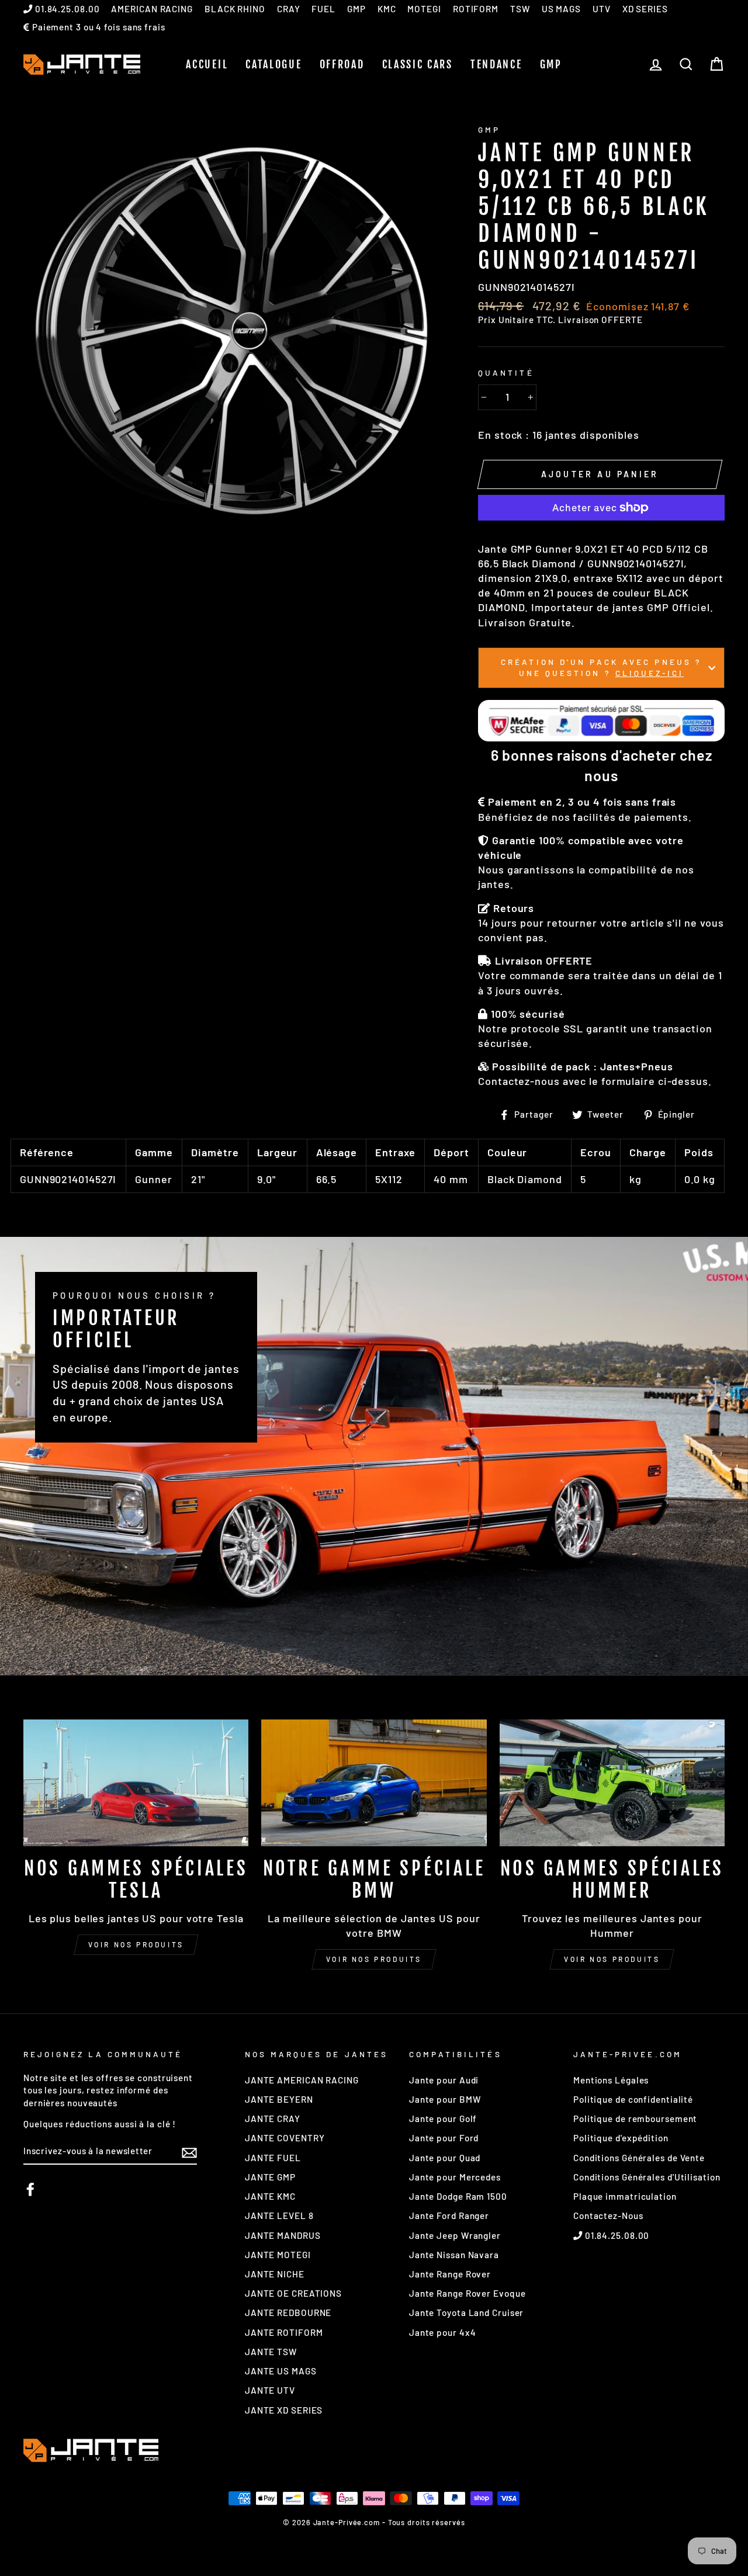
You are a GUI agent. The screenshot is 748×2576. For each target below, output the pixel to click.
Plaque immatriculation (625, 2196)
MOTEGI (424, 9)
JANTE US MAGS (281, 2371)
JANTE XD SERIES (284, 2410)
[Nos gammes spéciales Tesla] (136, 1783)
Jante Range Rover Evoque (467, 2293)
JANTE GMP (270, 2177)
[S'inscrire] (189, 2152)
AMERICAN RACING (152, 9)
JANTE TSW (271, 2352)
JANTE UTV (270, 2390)
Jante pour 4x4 (443, 2332)
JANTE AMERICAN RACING (302, 2080)
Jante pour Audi (444, 2080)
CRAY (289, 9)
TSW (520, 9)
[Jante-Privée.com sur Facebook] (30, 2189)
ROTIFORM (476, 9)
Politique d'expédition (621, 2138)
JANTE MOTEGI (278, 2255)
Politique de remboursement (635, 2119)
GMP (356, 9)
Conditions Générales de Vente (639, 2158)
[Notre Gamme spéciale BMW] (374, 1783)
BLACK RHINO (235, 9)
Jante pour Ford (444, 2138)
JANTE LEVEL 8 (279, 2216)
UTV (602, 9)
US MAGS (561, 9)
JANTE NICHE (275, 2274)
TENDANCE (496, 64)
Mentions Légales (611, 2080)
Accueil (207, 64)
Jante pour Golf (443, 2119)
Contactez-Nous (608, 2216)
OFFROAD (342, 64)
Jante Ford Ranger (449, 2216)
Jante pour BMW (445, 2099)
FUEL (323, 9)
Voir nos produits (136, 1944)
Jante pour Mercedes (455, 2177)
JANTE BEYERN (279, 2099)
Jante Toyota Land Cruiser (467, 2312)
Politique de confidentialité (633, 2099)
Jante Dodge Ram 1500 (458, 2196)
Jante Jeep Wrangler (455, 2235)
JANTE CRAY (273, 2119)
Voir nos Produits (374, 1959)
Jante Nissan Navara (454, 2255)
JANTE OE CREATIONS (293, 2293)
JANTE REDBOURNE (288, 2312)
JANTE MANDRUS (283, 2235)
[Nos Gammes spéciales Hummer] (612, 1783)
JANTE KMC (270, 2196)
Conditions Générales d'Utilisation (647, 2177)
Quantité (506, 372)
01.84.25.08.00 (66, 9)
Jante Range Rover (450, 2274)
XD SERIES (645, 9)
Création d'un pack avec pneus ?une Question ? (601, 667)
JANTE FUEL (273, 2158)
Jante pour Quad (445, 2158)
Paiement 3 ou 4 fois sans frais (98, 27)
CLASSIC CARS (418, 64)
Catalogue (273, 64)
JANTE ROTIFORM (284, 2332)
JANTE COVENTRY (285, 2138)
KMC (387, 9)
